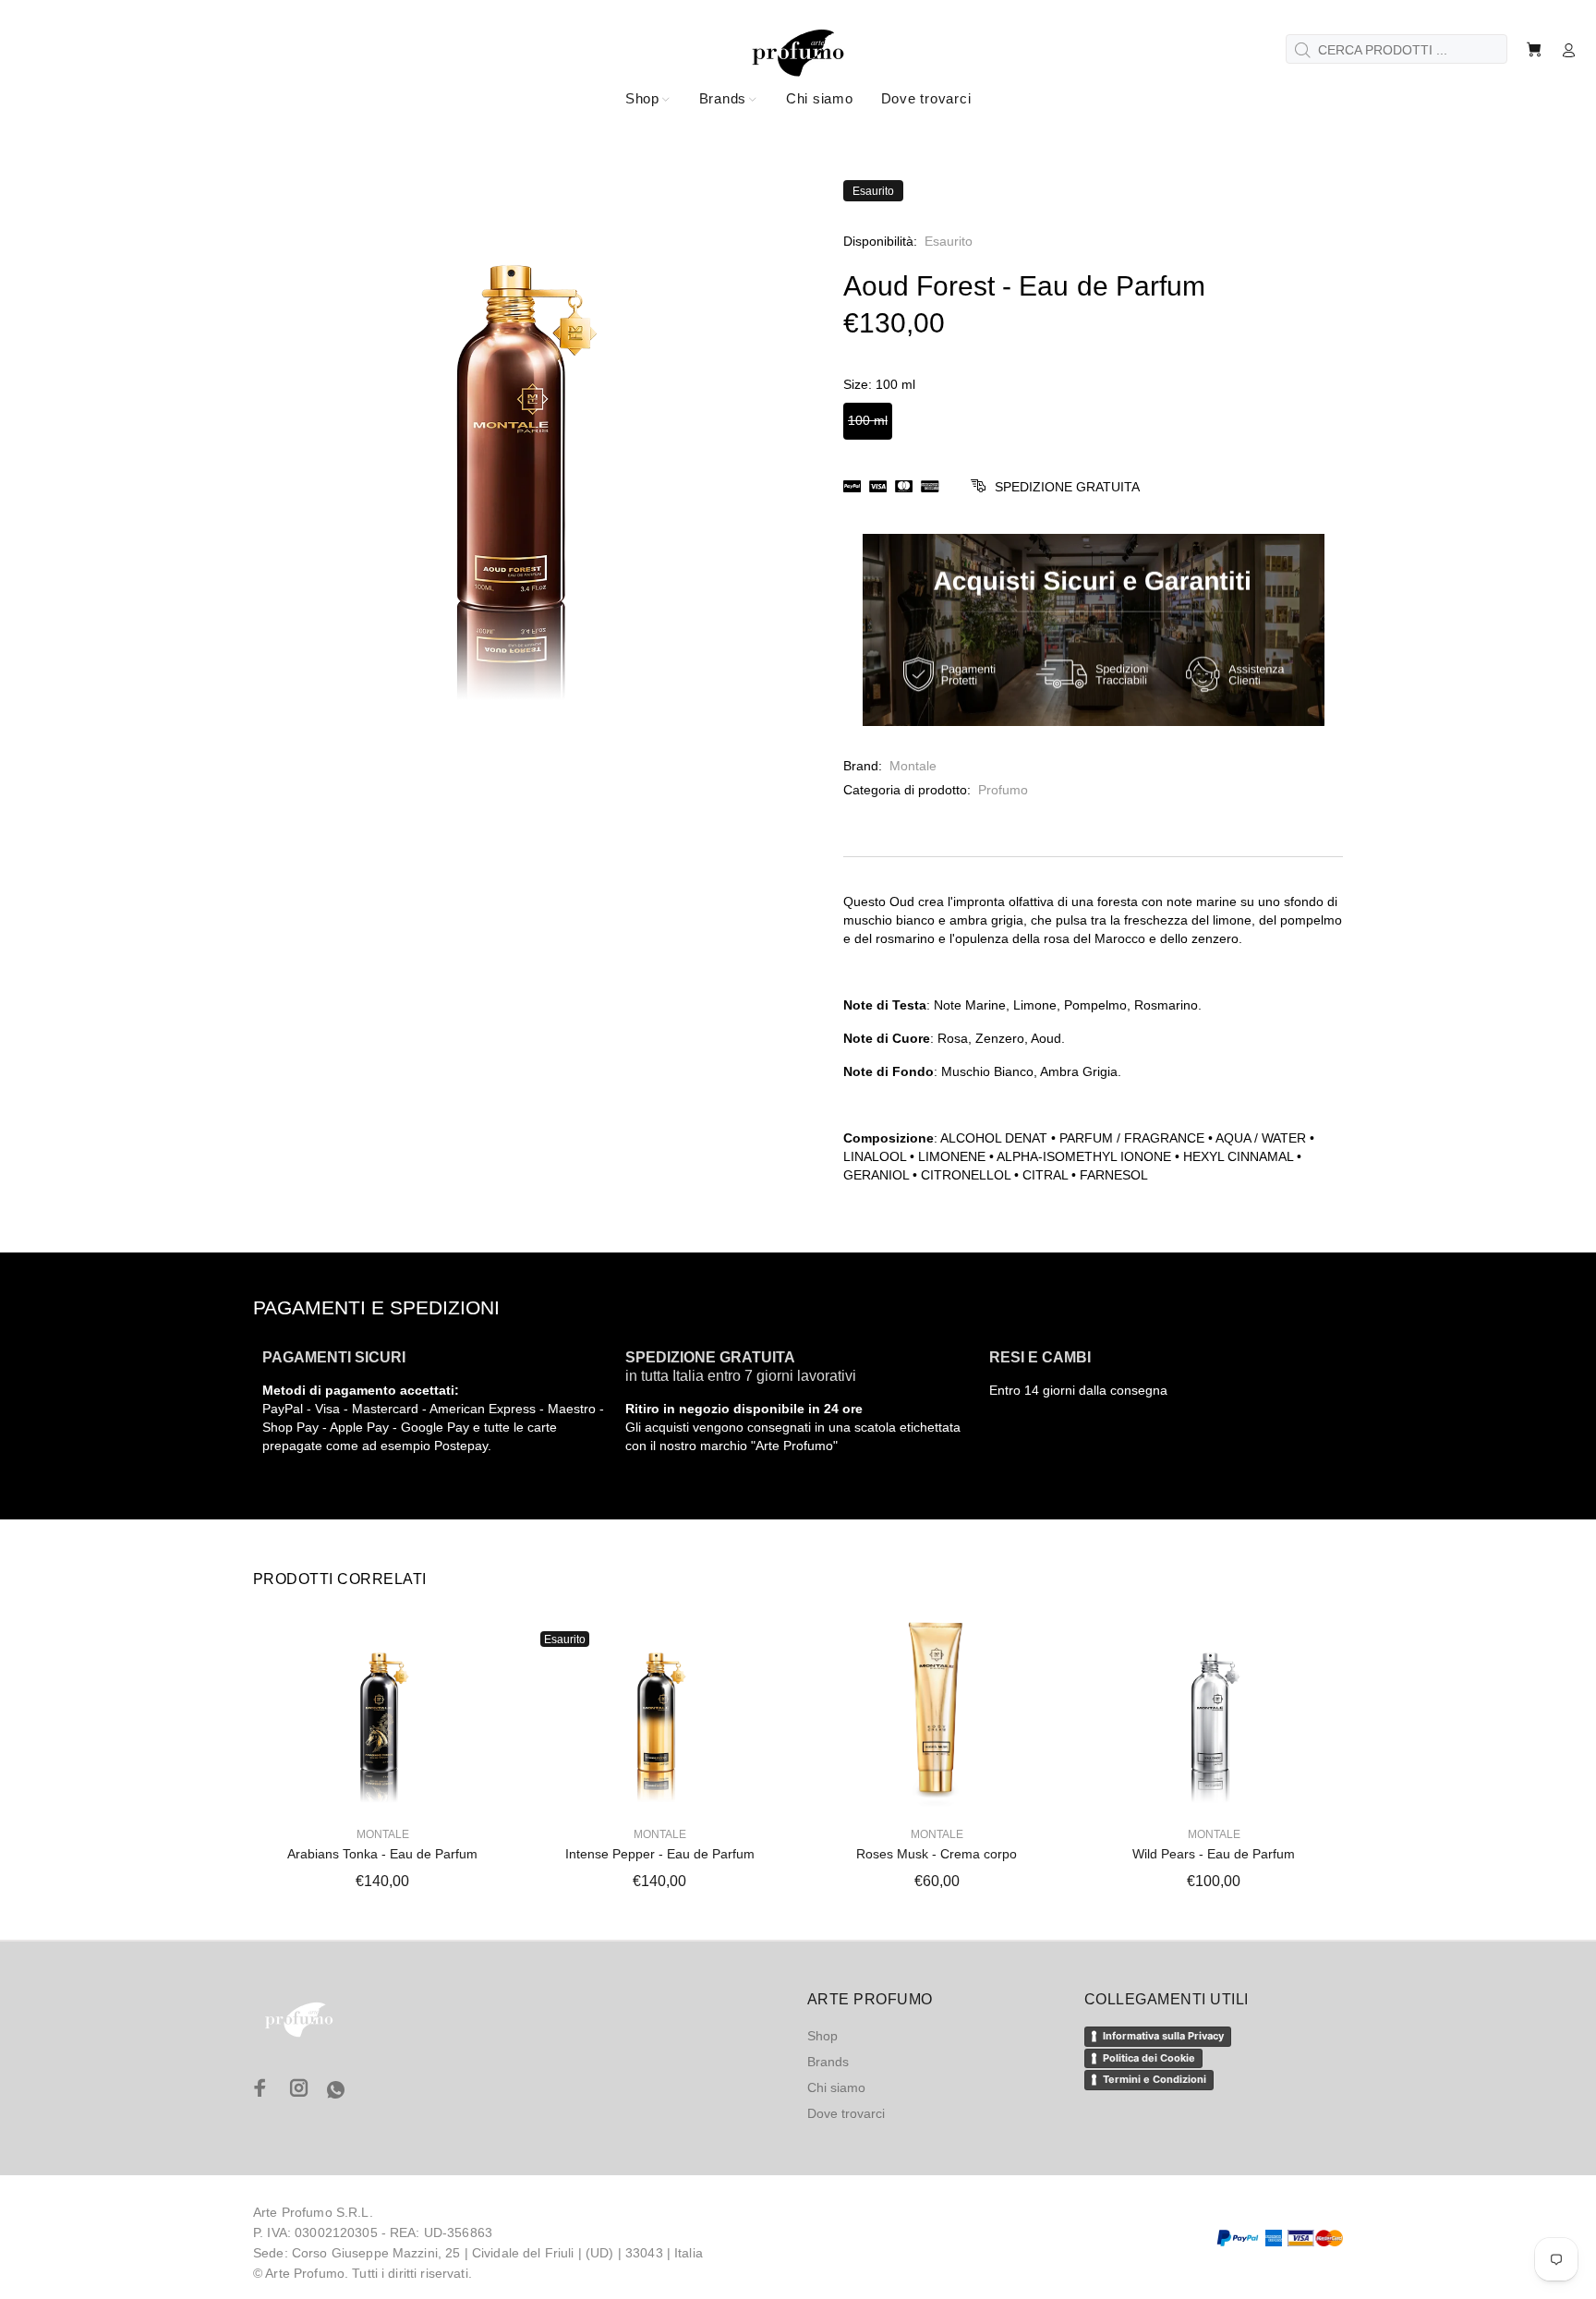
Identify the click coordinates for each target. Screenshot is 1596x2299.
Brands (828, 2062)
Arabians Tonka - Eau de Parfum (382, 1854)
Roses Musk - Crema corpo (937, 1854)
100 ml (868, 420)
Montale (913, 766)
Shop (822, 2036)
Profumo (1003, 790)
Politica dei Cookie (1149, 2058)
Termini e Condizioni (1155, 2079)
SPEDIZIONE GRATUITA (1067, 487)
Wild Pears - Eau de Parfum (1214, 1854)
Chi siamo (836, 2087)
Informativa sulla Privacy (1163, 2036)
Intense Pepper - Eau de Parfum (660, 1854)
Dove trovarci (846, 2113)
